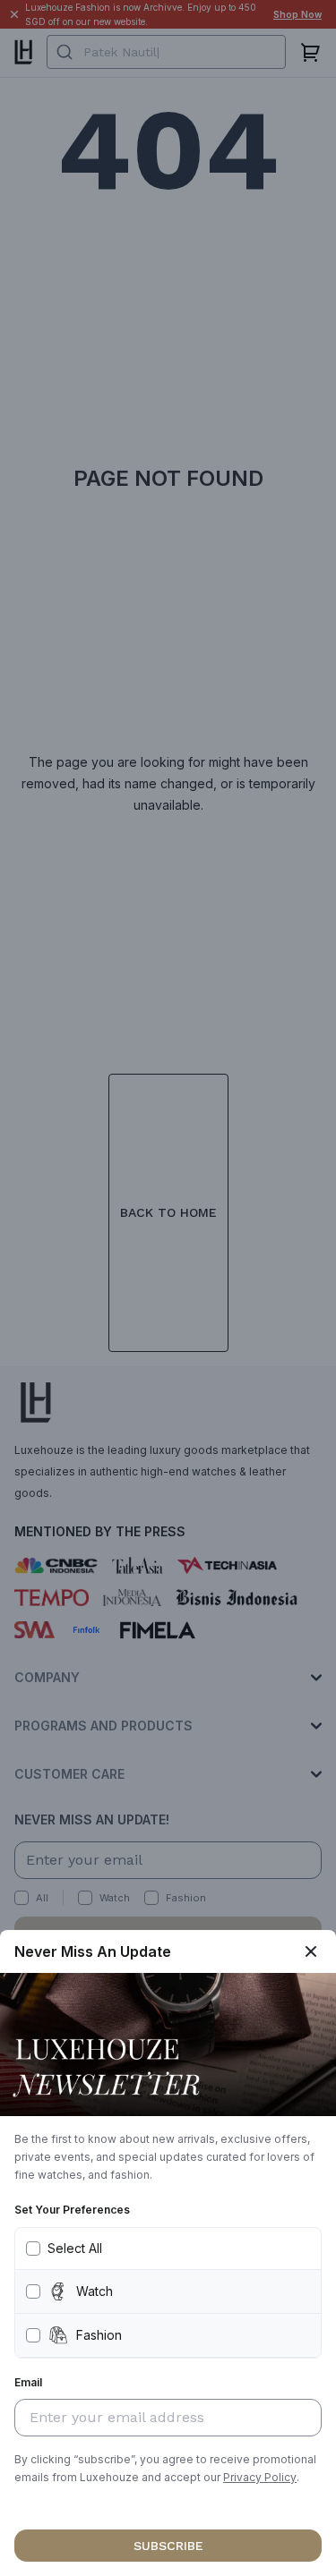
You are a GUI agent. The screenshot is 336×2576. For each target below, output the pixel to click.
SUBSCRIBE (168, 2546)
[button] (260, 2478)
